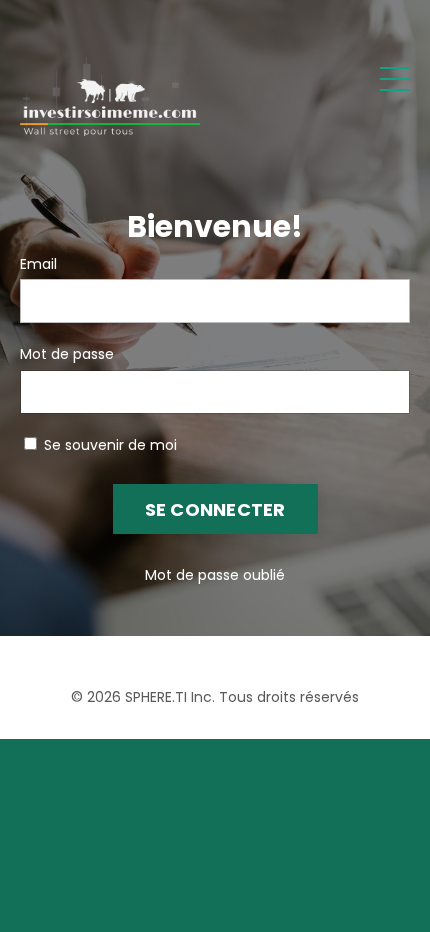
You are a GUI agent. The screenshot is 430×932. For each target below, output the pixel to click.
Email (38, 264)
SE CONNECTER (215, 509)
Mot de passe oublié (215, 575)
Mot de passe (67, 354)
